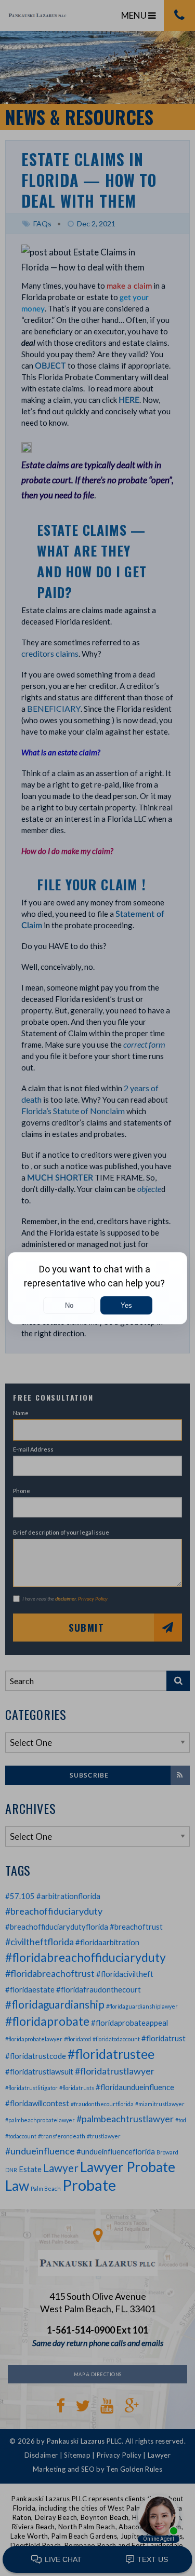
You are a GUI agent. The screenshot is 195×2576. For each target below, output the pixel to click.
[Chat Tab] (97, 1288)
